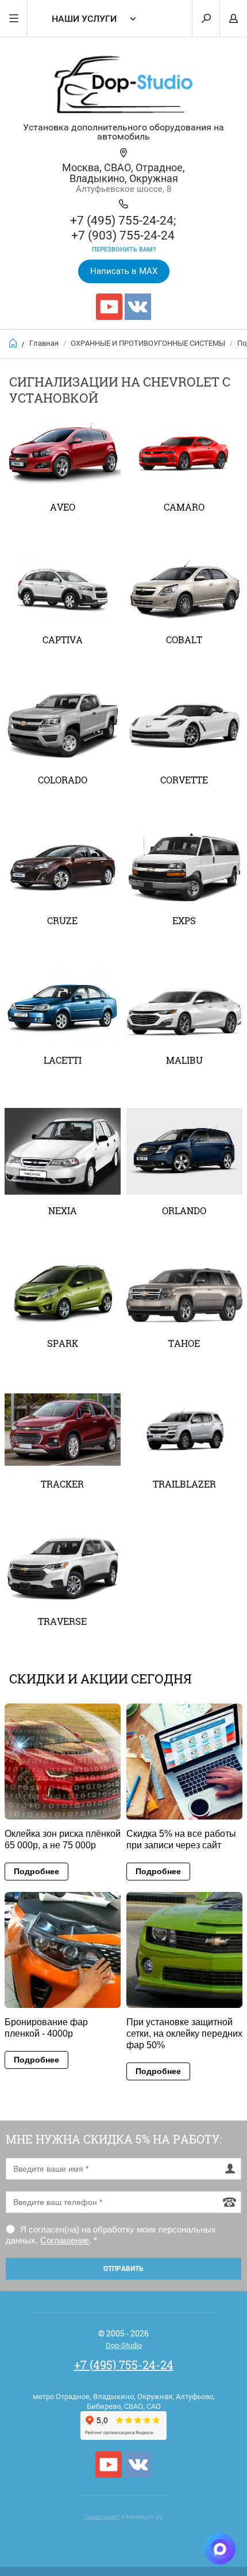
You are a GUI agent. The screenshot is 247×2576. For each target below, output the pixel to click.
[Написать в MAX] (220, 2549)
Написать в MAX (124, 271)
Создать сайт (102, 2517)
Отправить (123, 2269)
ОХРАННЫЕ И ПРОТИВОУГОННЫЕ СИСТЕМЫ (148, 343)
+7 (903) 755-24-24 (123, 235)
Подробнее (36, 1871)
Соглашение (65, 2240)
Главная (44, 343)
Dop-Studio (124, 2345)
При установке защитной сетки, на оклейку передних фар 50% (184, 2034)
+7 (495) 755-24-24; (123, 221)
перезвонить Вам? (124, 250)
